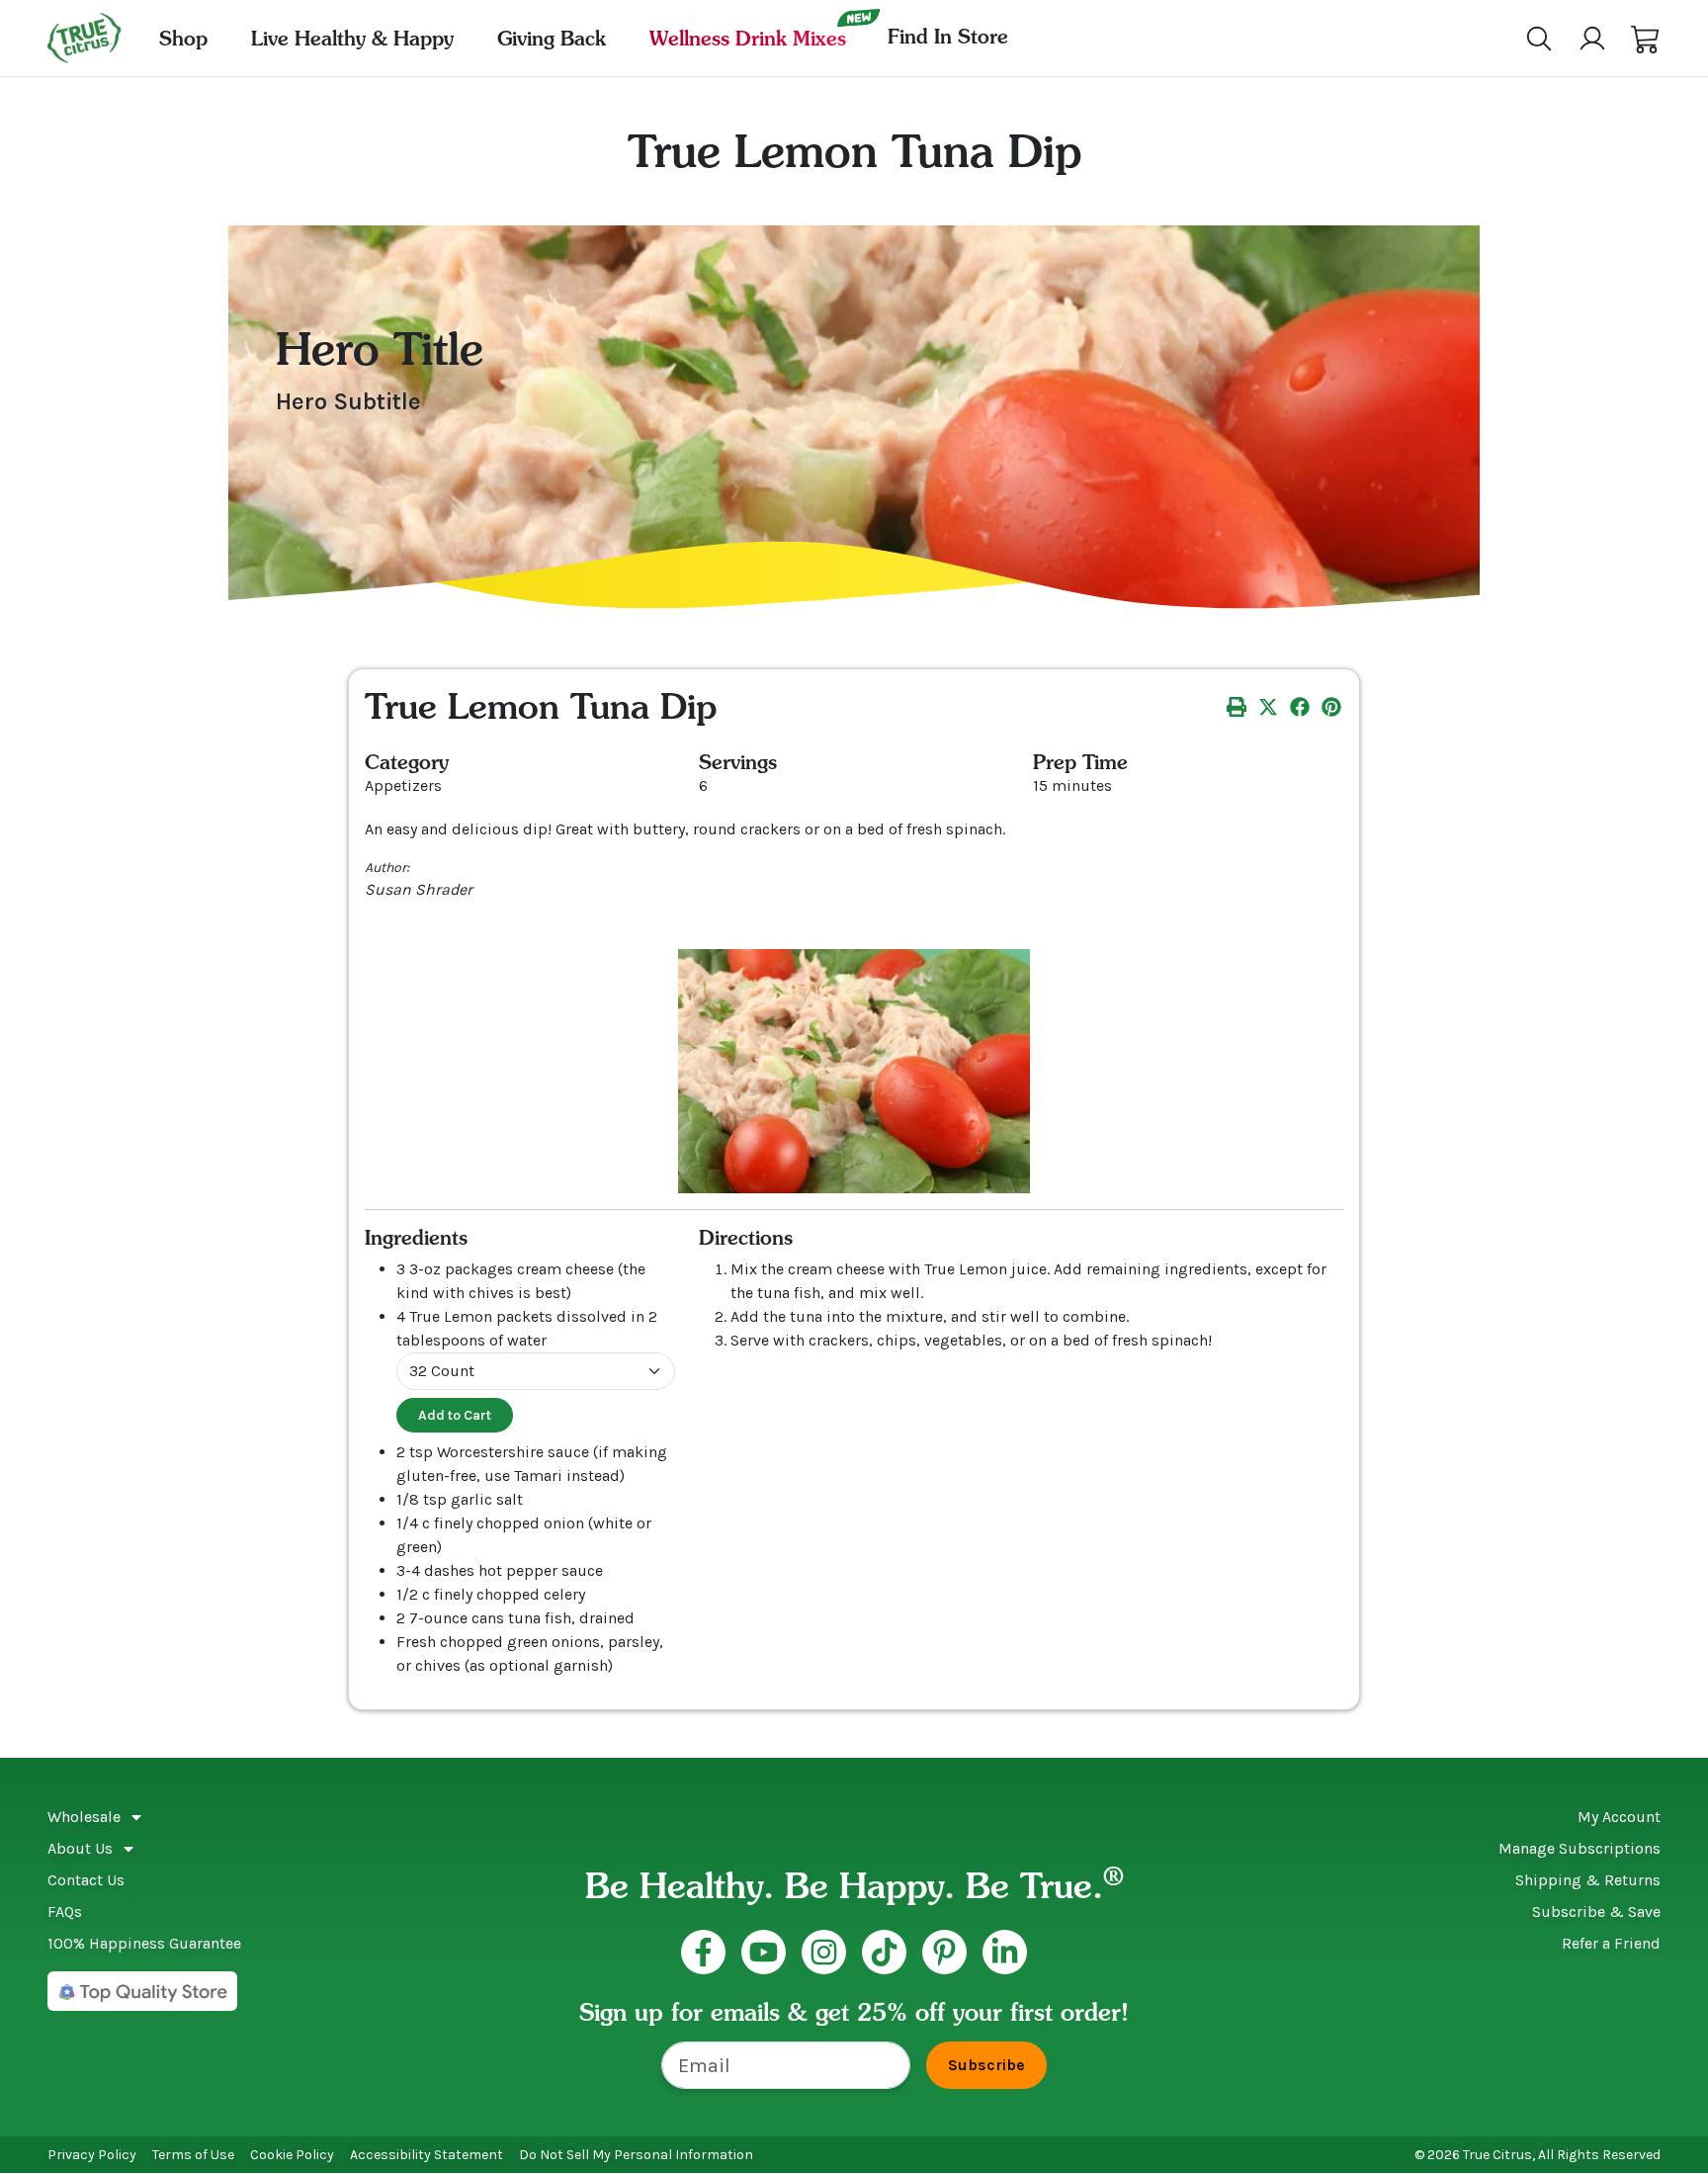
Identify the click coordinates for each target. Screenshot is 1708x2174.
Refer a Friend (1611, 1943)
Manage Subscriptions (1580, 1848)
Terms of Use (193, 2155)
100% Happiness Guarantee (144, 1943)
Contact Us (86, 1880)
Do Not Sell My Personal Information (636, 2155)
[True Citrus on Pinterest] (944, 1952)
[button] (1646, 39)
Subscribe (986, 2065)
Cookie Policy (292, 2155)
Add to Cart (455, 1415)
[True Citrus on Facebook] (703, 1952)
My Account (1619, 1817)
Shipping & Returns (1588, 1880)
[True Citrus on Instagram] (824, 1952)
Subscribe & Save (1596, 1912)
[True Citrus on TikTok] (884, 1952)
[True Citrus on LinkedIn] (1005, 1952)
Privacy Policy (92, 2155)
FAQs (65, 1912)
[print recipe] (1237, 706)
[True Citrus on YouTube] (764, 1952)
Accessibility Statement (427, 2155)
